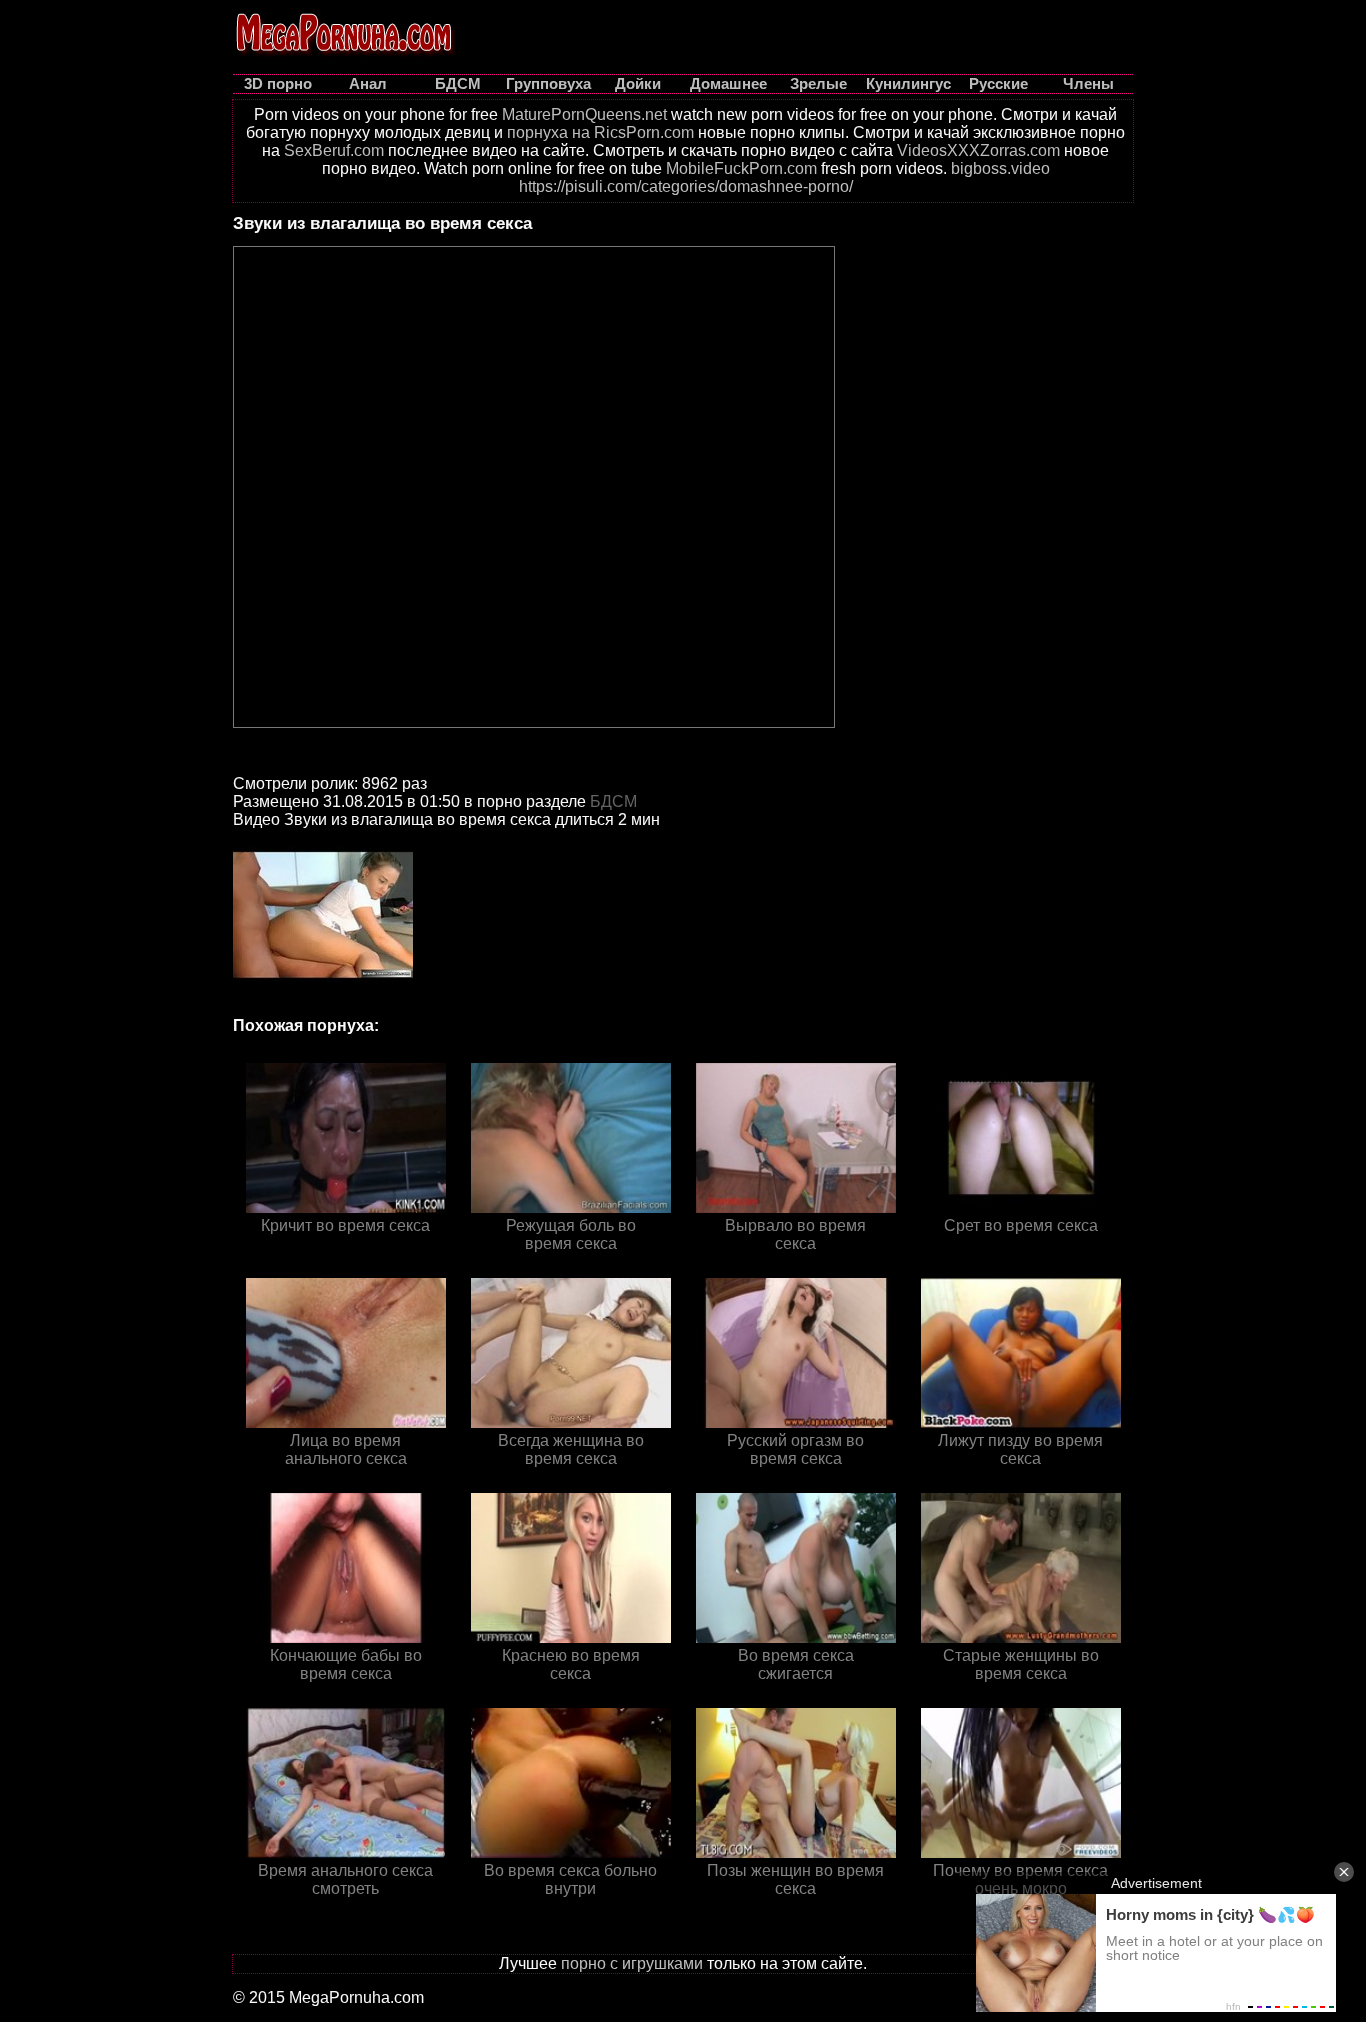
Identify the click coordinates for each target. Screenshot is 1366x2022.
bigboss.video (1000, 168)
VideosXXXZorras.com (978, 150)
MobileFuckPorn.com (741, 168)
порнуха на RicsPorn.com (600, 132)
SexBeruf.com (334, 150)
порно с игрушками (632, 1963)
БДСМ (613, 801)
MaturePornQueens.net (584, 114)
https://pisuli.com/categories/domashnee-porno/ (686, 186)
